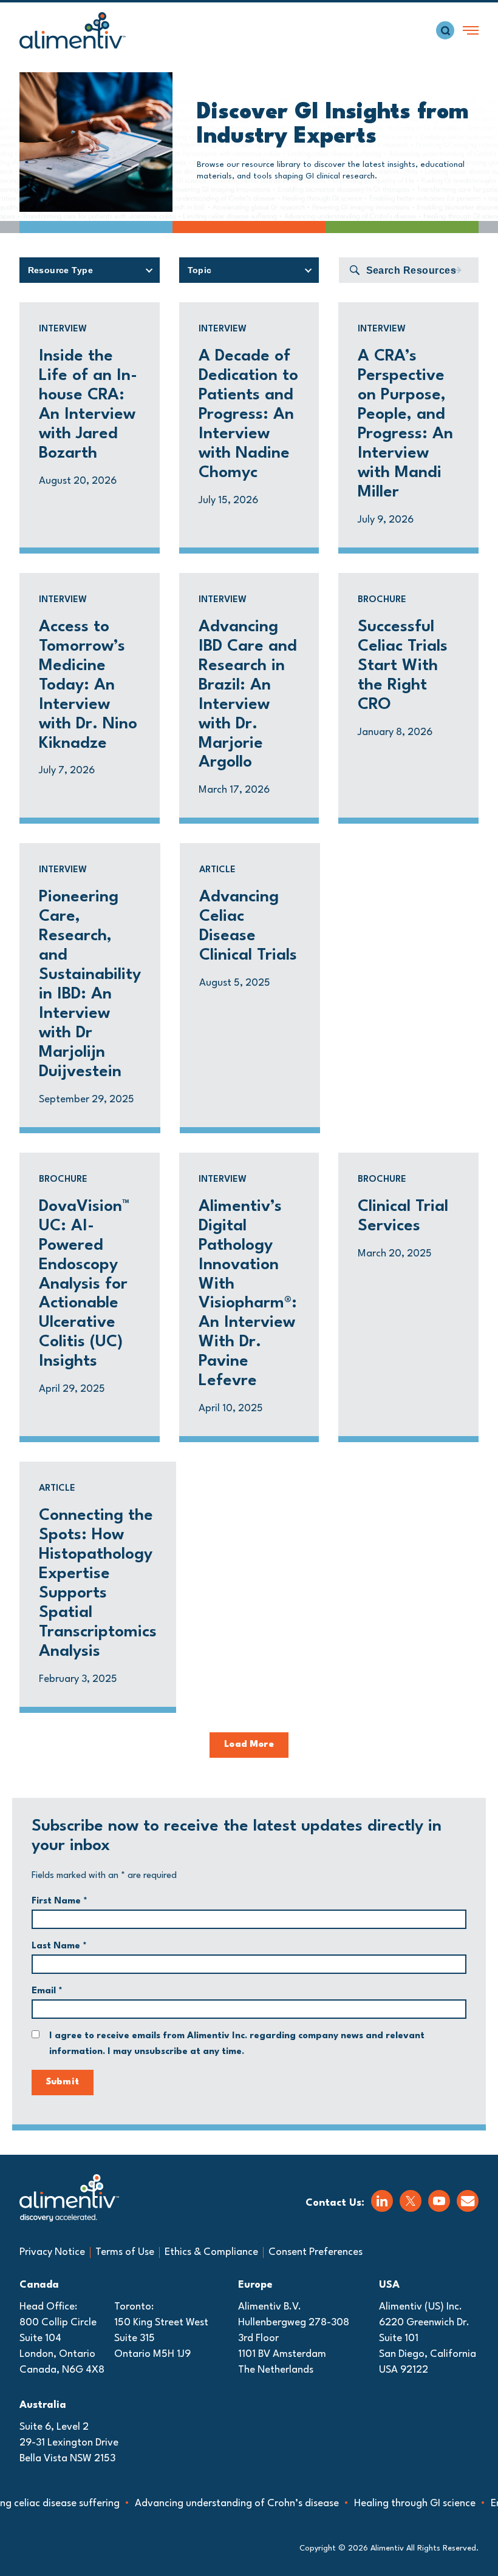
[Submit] (455, 270)
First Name (60, 1901)
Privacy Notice (52, 2252)
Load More (249, 1745)
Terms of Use (125, 2252)
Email (47, 1991)
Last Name (59, 1946)
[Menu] (471, 30)
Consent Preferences (316, 2252)
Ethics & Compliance (211, 2252)
